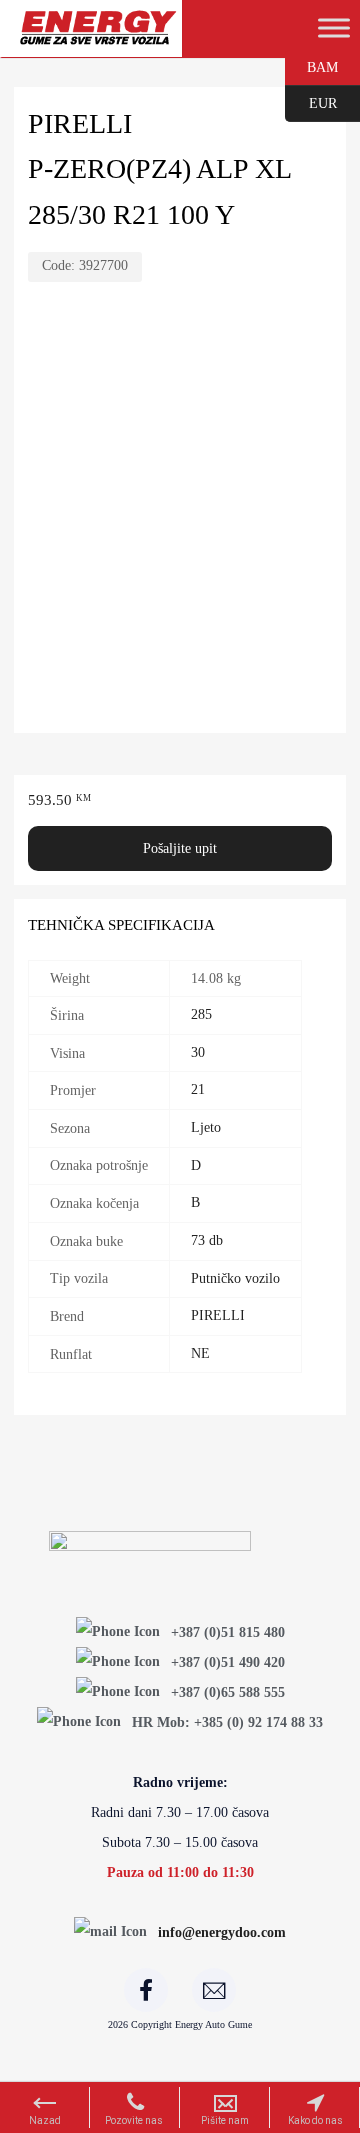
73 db (207, 1240)
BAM (311, 66)
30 (198, 1052)
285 (201, 1014)
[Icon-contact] (214, 1990)
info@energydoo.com (222, 1932)
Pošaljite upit (180, 848)
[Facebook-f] (146, 1990)
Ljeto (206, 1127)
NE (200, 1353)
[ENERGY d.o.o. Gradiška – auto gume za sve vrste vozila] (97, 36)
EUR (311, 102)
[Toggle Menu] (334, 28)
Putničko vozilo (235, 1278)
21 (198, 1089)
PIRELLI (218, 1315)
